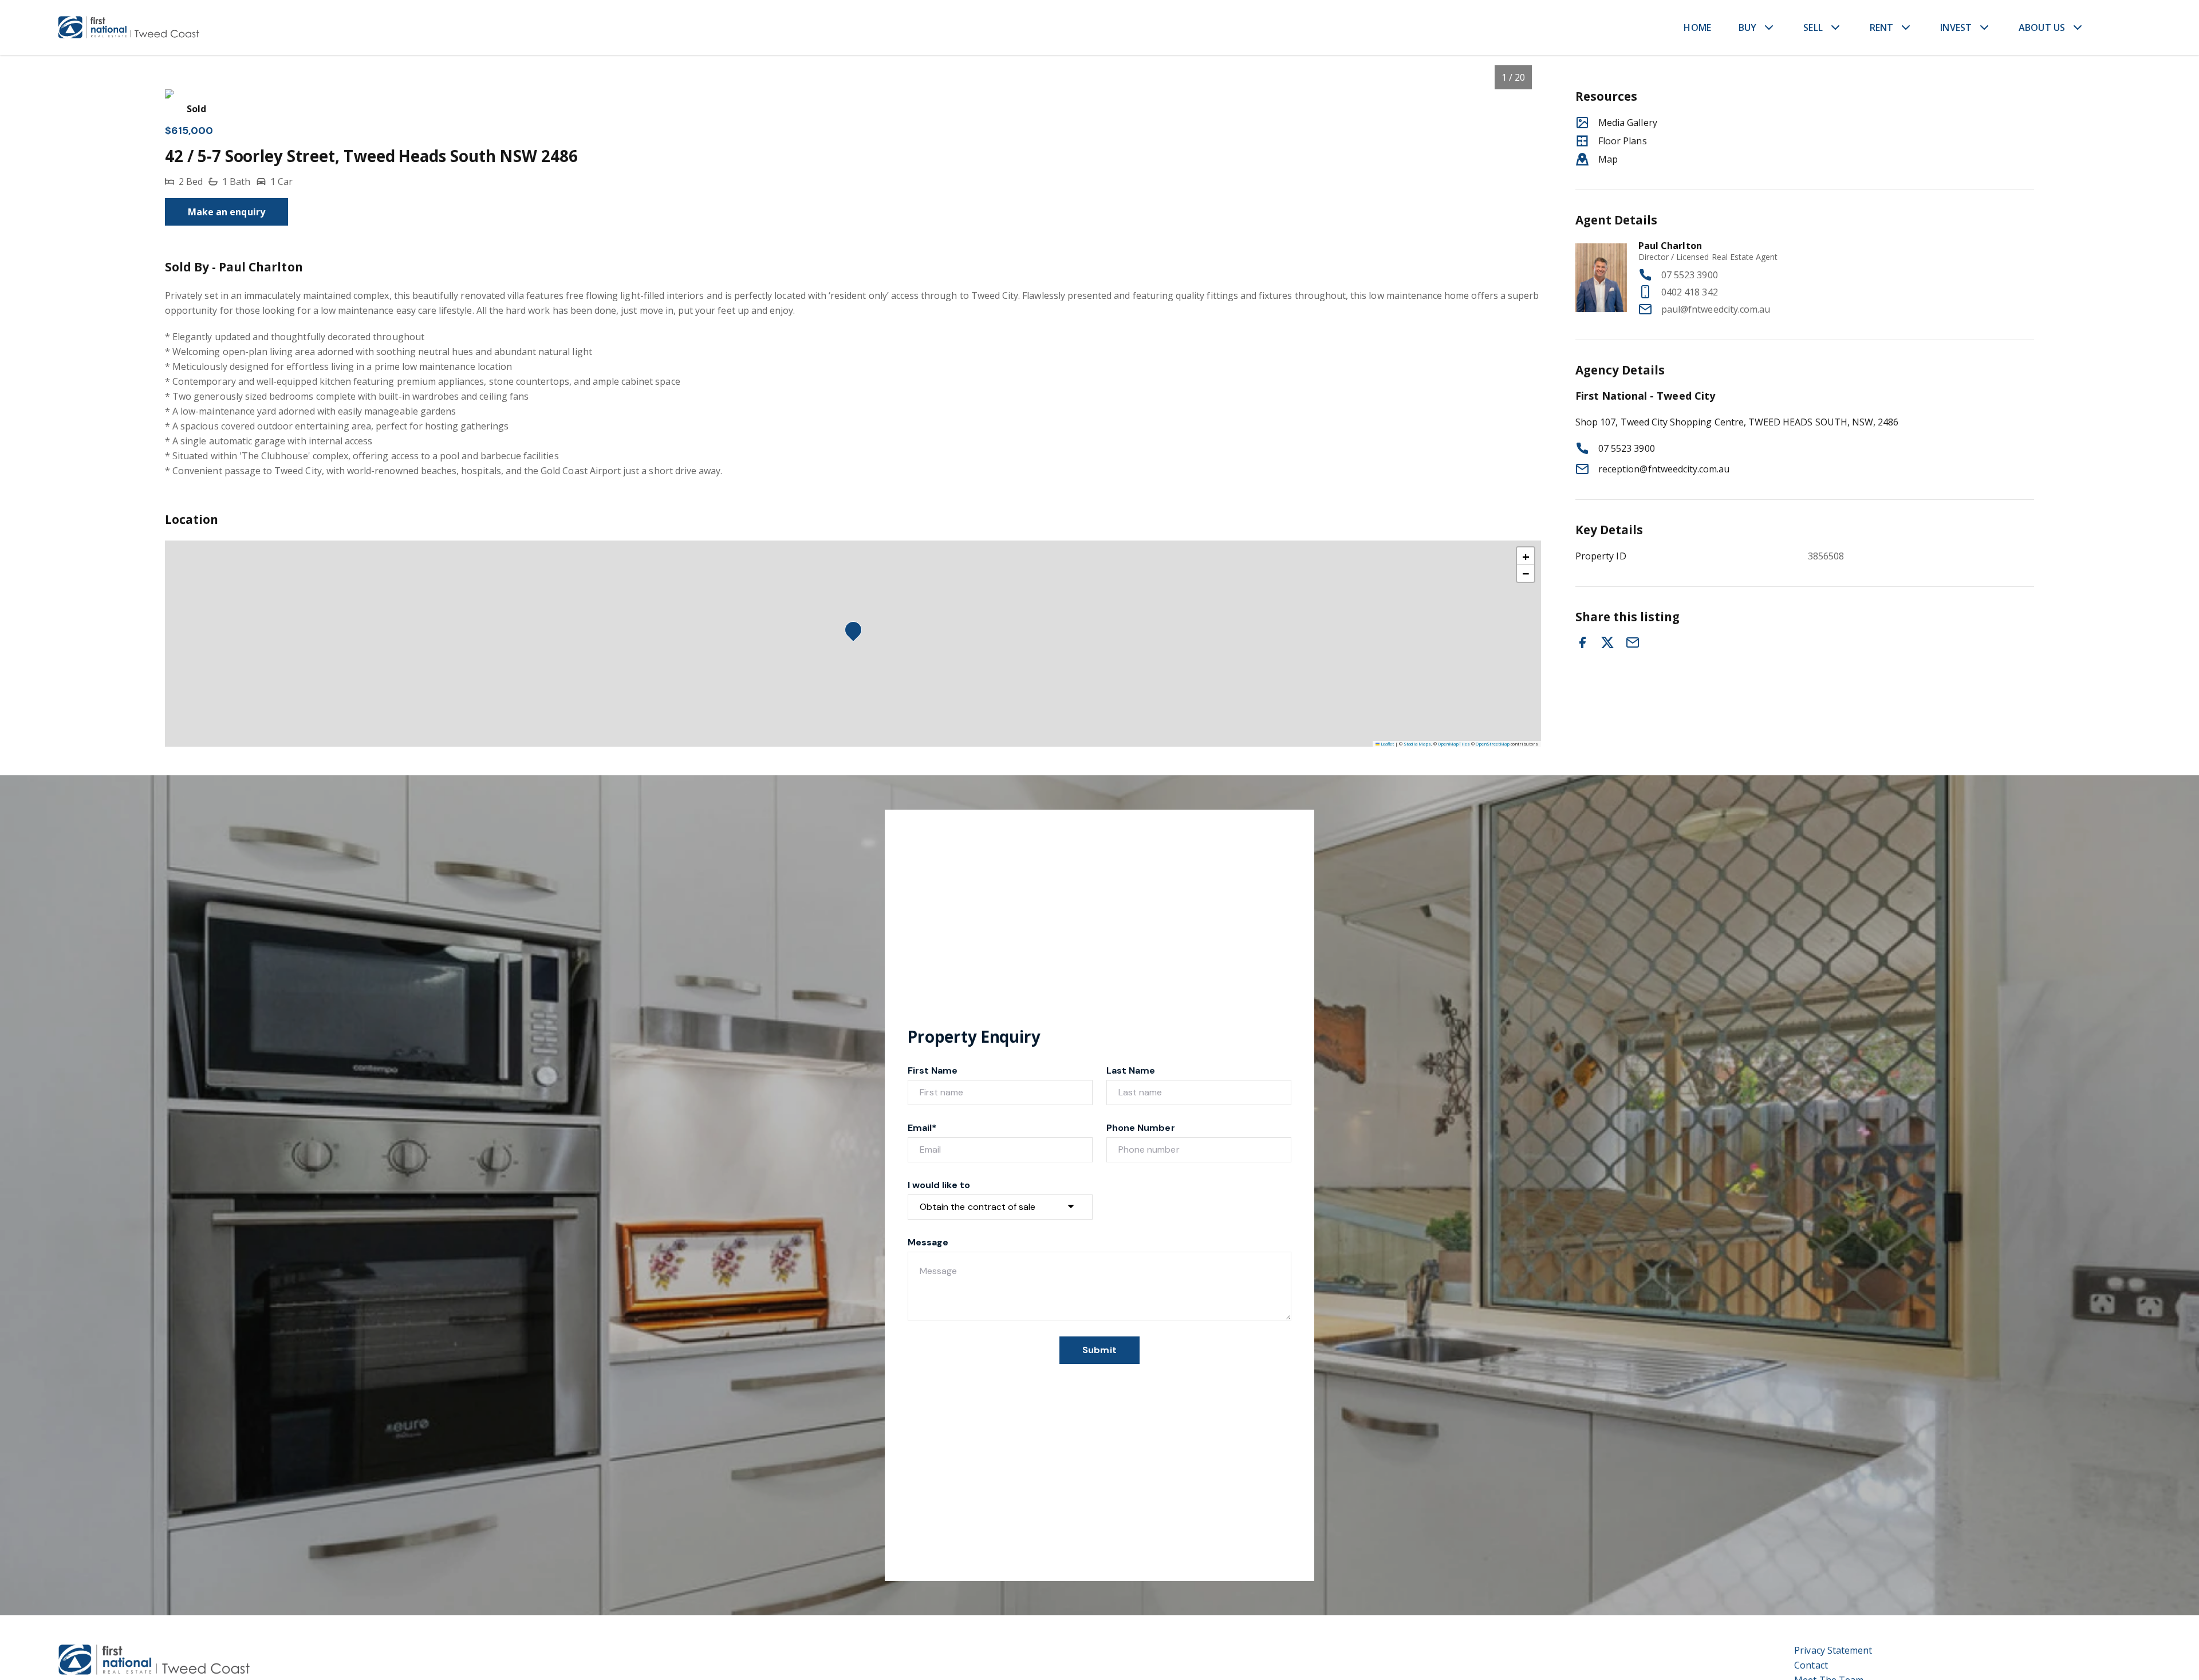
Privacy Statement (1833, 1650)
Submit (1099, 1350)
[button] (857, 633)
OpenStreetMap (1493, 744)
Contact (1811, 1665)
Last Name (1131, 1070)
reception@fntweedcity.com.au (1664, 469)
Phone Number (1141, 1128)
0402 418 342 (1690, 292)
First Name (933, 1070)
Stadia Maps (1417, 744)
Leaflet (1387, 744)
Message (928, 1242)
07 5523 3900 (1690, 275)
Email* (922, 1128)
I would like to (939, 1185)
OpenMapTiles (1454, 744)
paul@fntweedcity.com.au (1716, 309)
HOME (1697, 27)
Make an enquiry (226, 212)
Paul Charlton (1670, 246)
